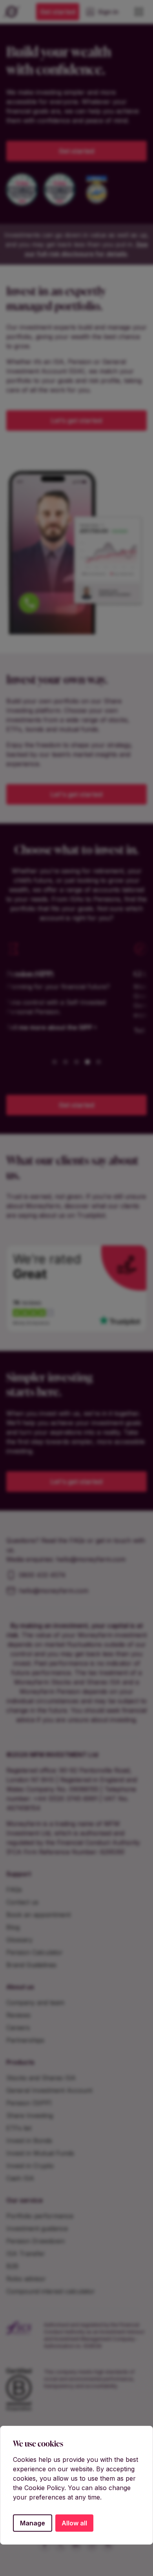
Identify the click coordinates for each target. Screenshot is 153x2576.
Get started (58, 12)
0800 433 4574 (42, 1575)
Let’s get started (76, 421)
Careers (18, 2028)
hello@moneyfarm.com (91, 1559)
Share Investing (30, 2115)
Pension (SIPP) (29, 2103)
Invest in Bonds (29, 2141)
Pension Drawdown (36, 2241)
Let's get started (76, 794)
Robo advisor (26, 2279)
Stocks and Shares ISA (41, 2078)
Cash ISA (20, 2178)
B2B (12, 2266)
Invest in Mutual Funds (40, 2153)
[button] (55, 1062)
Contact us (22, 1902)
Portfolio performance (40, 2216)
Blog (13, 1927)
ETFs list (19, 2128)
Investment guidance (37, 2228)
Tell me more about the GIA (74, 1030)
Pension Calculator (35, 1952)
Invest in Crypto (30, 2166)
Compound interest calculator (51, 2291)
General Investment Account (49, 2090)
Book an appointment (38, 1915)
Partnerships (25, 2040)
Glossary (19, 1940)
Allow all (74, 2523)
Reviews (18, 2015)
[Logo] (12, 12)
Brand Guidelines (31, 1965)
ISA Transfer (26, 2254)
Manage (33, 2523)
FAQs (14, 1890)
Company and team (35, 2003)
